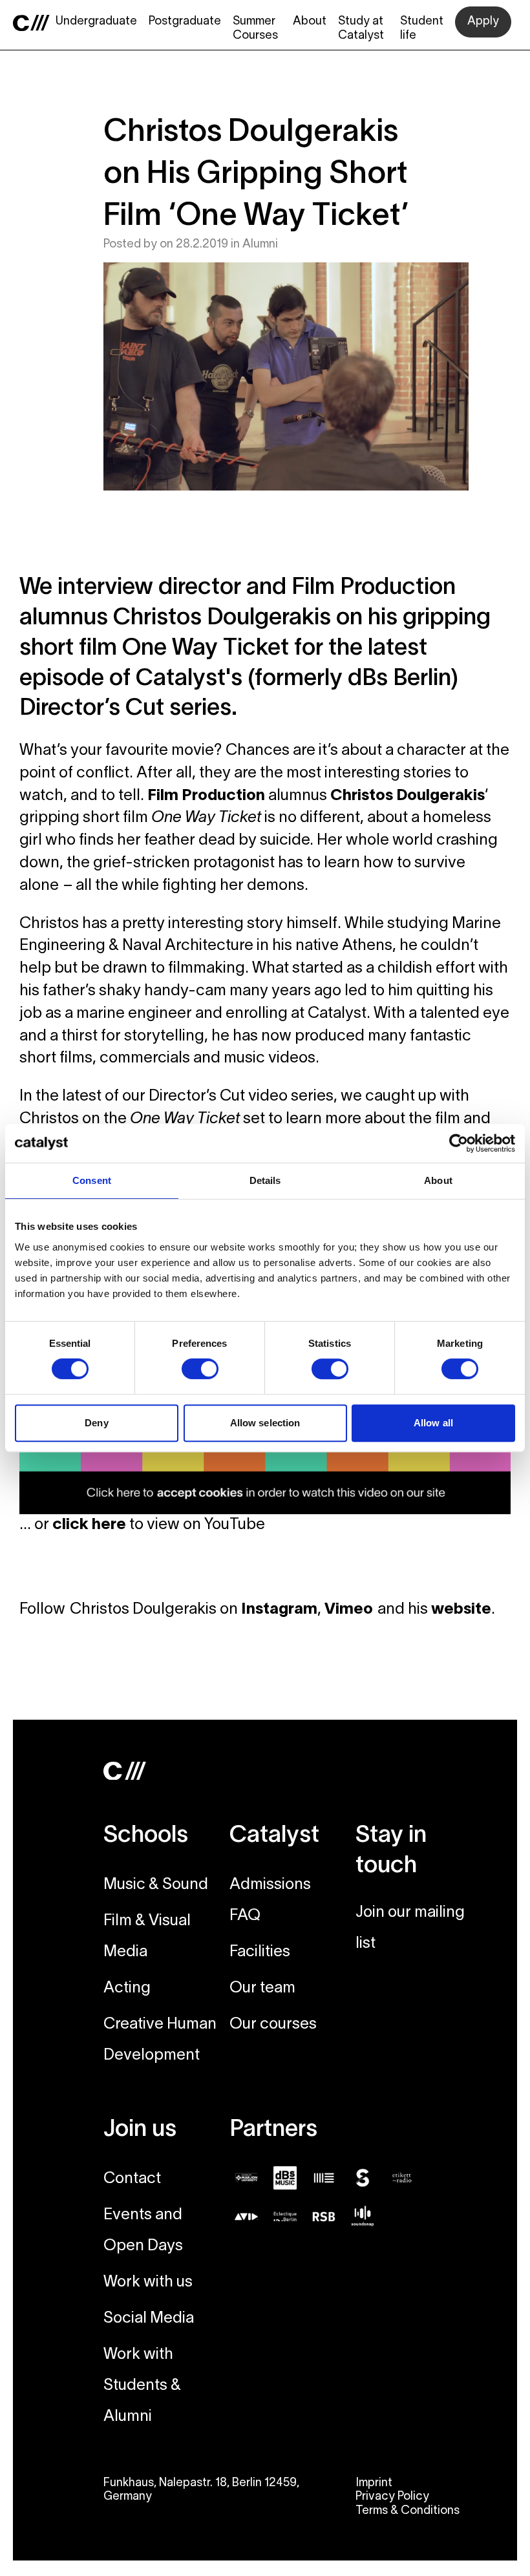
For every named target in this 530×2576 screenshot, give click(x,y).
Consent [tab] (92, 1180)
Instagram (279, 1610)
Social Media (149, 2319)
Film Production (206, 796)
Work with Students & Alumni (142, 2386)
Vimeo (351, 1610)
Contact (132, 2179)
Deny (96, 1423)
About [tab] (438, 1180)
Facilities (260, 1952)
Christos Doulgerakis (408, 796)
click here (89, 1525)
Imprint (374, 2483)
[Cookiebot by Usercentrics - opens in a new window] (459, 1143)
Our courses (273, 2025)
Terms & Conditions (408, 2511)
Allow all (433, 1423)
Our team (262, 1989)
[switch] (200, 1369)
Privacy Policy (392, 2497)
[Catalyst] (31, 23)
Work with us (148, 2283)
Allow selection (265, 1423)
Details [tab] (265, 1180)
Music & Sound (156, 1885)
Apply (483, 22)
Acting (127, 1989)
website (461, 1610)
